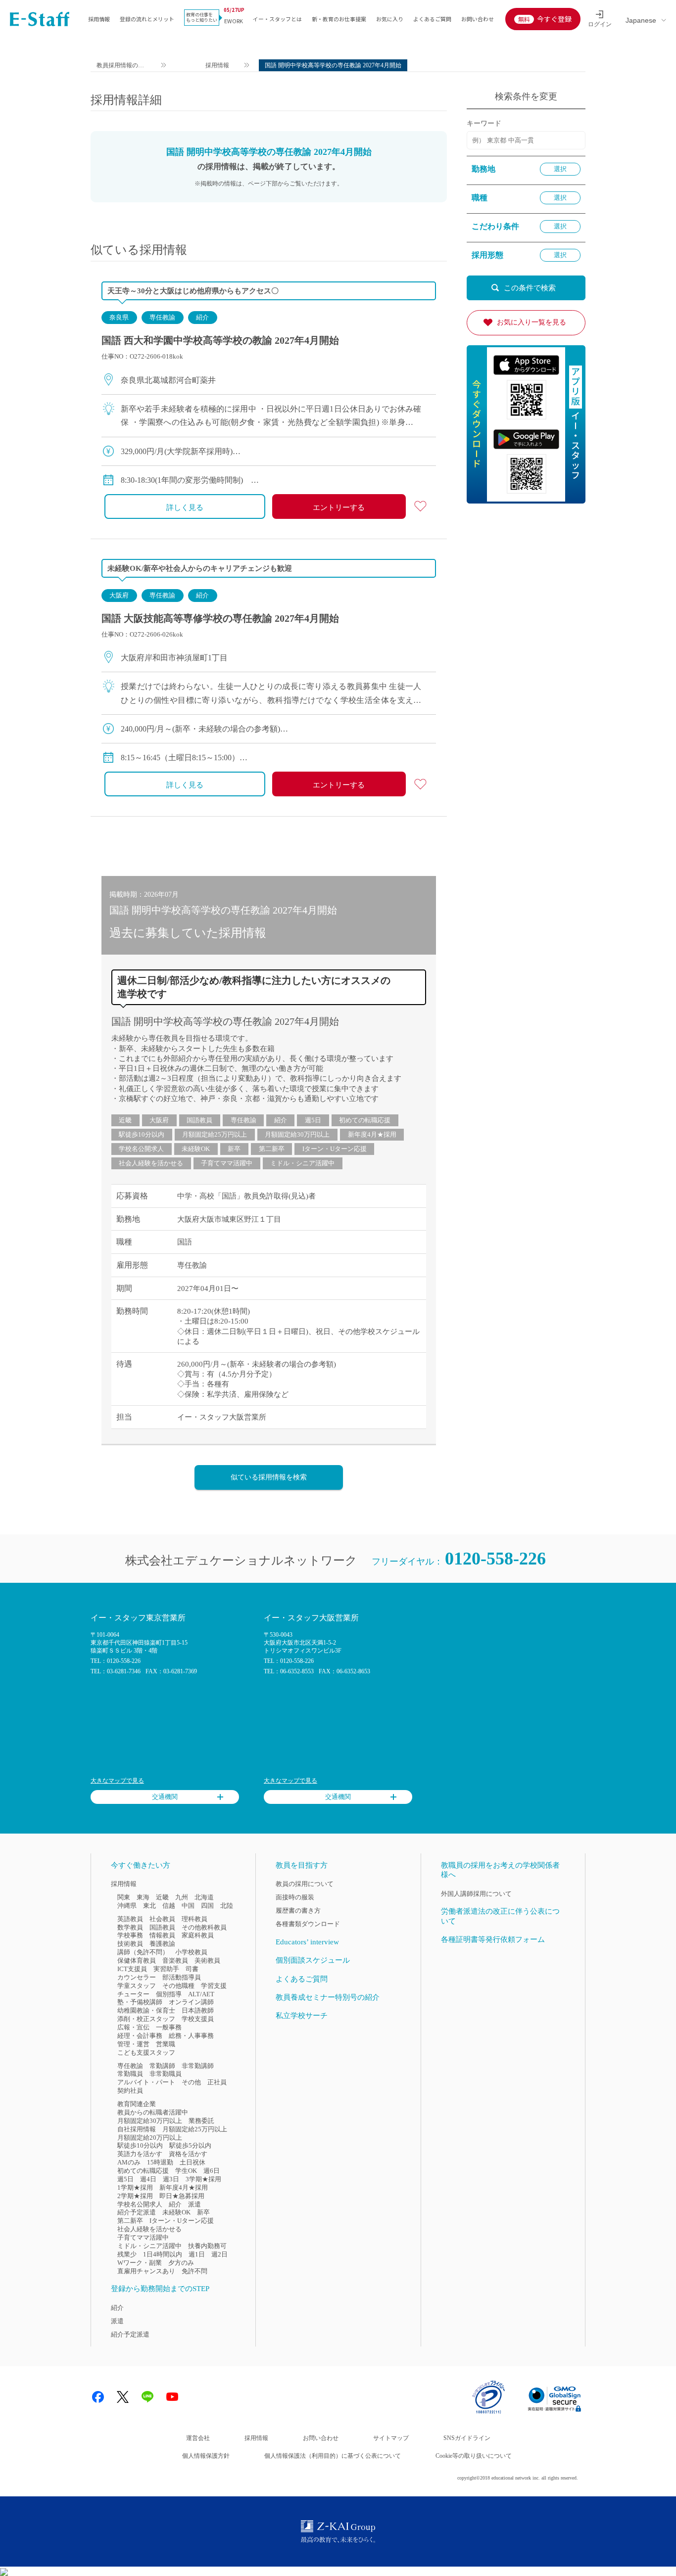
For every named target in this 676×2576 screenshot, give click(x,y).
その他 (191, 2082)
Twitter (123, 2397)
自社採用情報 (137, 2129)
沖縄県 (127, 1906)
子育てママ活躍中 (227, 1163)
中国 (188, 1906)
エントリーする (339, 507)
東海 (143, 1897)
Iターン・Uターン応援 (335, 1149)
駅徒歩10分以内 (142, 1134)
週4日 (148, 2179)
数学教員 (130, 1927)
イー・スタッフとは (277, 19)
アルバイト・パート (146, 2082)
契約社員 (130, 2091)
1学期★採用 (135, 2187)
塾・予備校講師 (140, 2002)
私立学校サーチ (302, 2016)
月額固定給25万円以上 (215, 1134)
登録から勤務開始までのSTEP (160, 2289)
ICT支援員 (132, 1969)
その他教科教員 (204, 1927)
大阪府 (119, 595)
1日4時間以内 (163, 2254)
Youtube (172, 2397)
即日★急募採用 (182, 2196)
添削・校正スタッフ (146, 2019)
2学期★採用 (135, 2196)
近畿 (125, 1120)
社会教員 (162, 1919)
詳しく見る (185, 507)
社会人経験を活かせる (151, 1163)
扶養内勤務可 (207, 2246)
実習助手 (166, 1969)
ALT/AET (201, 1994)
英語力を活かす (140, 2154)
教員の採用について (305, 1884)
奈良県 (119, 317)
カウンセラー (137, 1977)
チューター (133, 1994)
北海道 (204, 1897)
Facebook (98, 2397)
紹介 (202, 317)
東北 (149, 1906)
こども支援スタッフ (146, 2052)
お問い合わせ (478, 19)
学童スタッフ (137, 1986)
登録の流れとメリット (147, 19)
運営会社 (198, 2438)
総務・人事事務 (191, 2036)
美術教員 (207, 1960)
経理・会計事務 (140, 2036)
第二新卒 (272, 1149)
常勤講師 (162, 2066)
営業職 (166, 2044)
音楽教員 (175, 1960)
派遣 (194, 2204)
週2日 (219, 2254)
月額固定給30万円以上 (297, 1134)
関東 (124, 1897)
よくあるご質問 (432, 19)
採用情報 (99, 19)
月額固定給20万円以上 (150, 2138)
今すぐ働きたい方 (141, 1865)
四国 (207, 1906)
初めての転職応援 (365, 1120)
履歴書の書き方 (298, 1910)
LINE (147, 2397)
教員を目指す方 (302, 1865)
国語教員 (199, 1120)
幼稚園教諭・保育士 (146, 2010)
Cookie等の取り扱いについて (474, 2456)
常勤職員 (130, 2074)
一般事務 (169, 2027)
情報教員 (162, 1935)
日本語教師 (198, 2010)
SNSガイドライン (467, 2438)
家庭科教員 (198, 1935)
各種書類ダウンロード (308, 1924)
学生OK (186, 2171)
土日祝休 (193, 2162)
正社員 (217, 2082)
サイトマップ (391, 2438)
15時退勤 (160, 2162)
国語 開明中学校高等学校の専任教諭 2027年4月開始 (225, 1021)
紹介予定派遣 (137, 2212)
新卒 (234, 1149)
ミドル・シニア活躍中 (302, 1163)
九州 (182, 1897)
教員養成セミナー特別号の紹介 (328, 1997)
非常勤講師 (198, 2066)
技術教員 (130, 1944)
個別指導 (169, 1994)
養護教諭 (162, 1944)
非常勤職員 (166, 2074)
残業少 (127, 2254)
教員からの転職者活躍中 (153, 2112)
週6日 (212, 2171)
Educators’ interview (307, 1942)
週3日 (171, 2179)
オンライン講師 (191, 2002)
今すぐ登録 (554, 19)
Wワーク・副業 (140, 2263)
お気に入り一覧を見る (531, 322)
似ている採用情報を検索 (269, 1477)
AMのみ (129, 2162)
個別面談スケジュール (313, 1960)
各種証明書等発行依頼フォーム (493, 1939)
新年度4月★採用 (372, 1134)
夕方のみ (181, 2263)
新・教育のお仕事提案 (339, 19)
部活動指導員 (182, 1977)
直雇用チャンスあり (146, 2271)
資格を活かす (188, 2154)
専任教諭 (162, 317)
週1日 (197, 2254)
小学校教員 (191, 1952)
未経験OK (196, 1149)
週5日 (313, 1120)
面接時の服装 (295, 1897)
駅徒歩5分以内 (190, 2145)
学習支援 (214, 1986)
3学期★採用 (203, 2179)
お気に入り (390, 19)
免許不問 (194, 2271)
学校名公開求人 (141, 1149)
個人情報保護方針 (206, 2456)
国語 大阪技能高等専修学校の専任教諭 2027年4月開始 (220, 618)
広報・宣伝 (133, 2027)
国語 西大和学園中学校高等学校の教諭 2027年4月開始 (220, 340)
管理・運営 (133, 2044)
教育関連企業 (137, 2104)
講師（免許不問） (143, 1952)
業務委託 (201, 2121)
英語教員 (130, 1919)
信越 (169, 1906)
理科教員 (194, 1919)
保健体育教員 (137, 1960)
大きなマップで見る (117, 1781)
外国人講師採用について (476, 1894)
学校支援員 (198, 2019)
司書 (192, 1969)
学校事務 (130, 1935)
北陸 (227, 1906)
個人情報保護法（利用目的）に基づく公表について (333, 2456)
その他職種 (178, 1986)
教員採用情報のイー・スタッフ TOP (121, 67)
